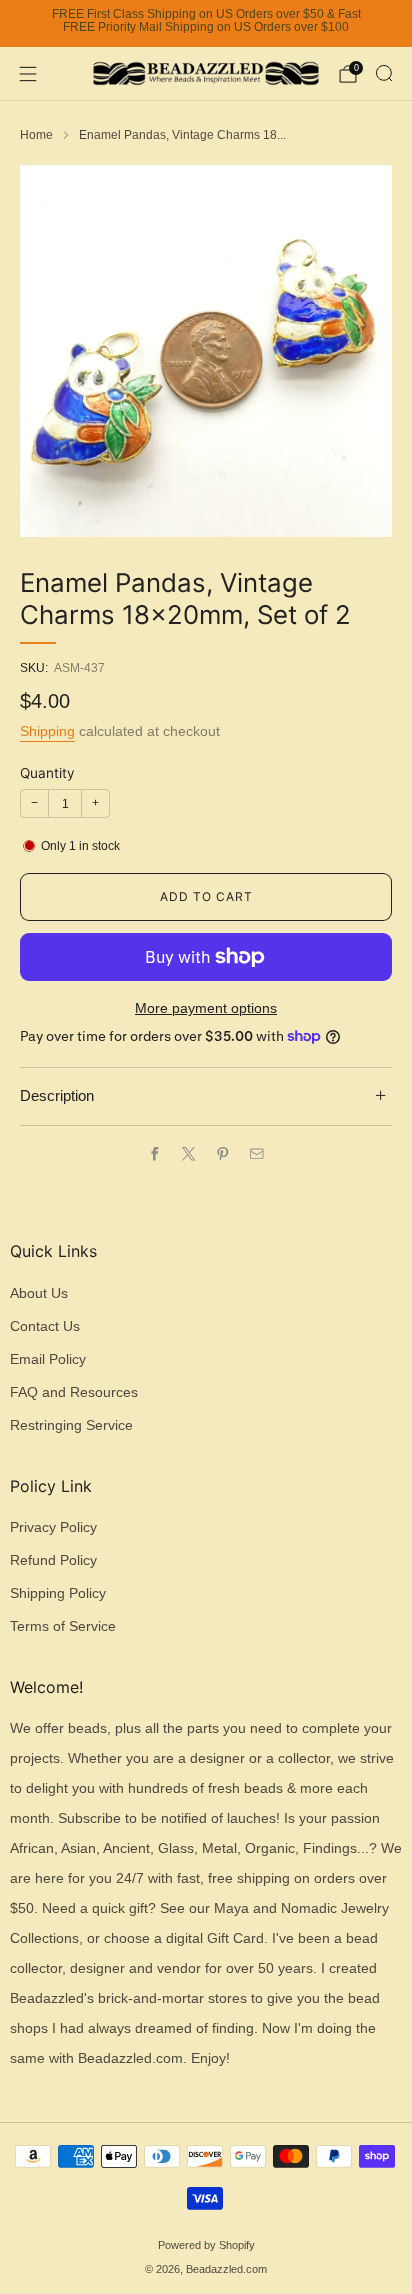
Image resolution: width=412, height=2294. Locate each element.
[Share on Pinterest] (223, 1154)
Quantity (47, 773)
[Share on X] (189, 1154)
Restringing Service (71, 1425)
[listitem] (206, 24)
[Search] (384, 73)
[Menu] (28, 74)
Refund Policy (53, 1560)
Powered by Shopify (206, 2245)
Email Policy (48, 1359)
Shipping (47, 731)
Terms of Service (63, 1626)
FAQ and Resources (74, 1392)
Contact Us (45, 1326)
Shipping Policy (58, 1593)
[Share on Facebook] (155, 1154)
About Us (39, 1293)
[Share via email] (257, 1154)
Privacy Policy (53, 1527)
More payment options (206, 1008)
